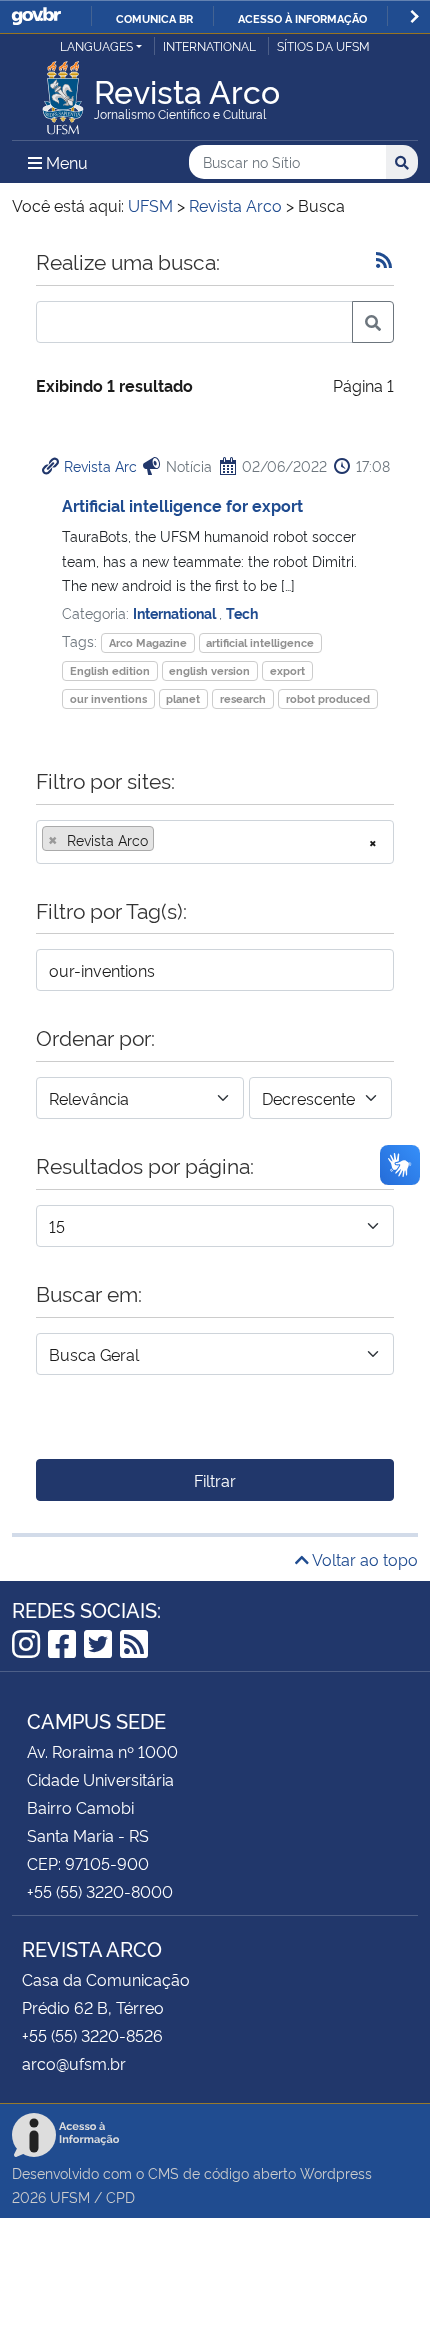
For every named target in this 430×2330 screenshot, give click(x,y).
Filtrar (215, 1480)
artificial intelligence (260, 642)
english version (209, 670)
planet (183, 698)
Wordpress (336, 2172)
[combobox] (215, 842)
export (287, 670)
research (243, 698)
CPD (120, 2196)
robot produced (328, 698)
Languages (96, 45)
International (209, 45)
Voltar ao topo (363, 1559)
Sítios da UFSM (323, 45)
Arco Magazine (148, 642)
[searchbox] (165, 840)
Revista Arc (100, 465)
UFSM (70, 2196)
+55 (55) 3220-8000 (100, 1891)
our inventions (108, 698)
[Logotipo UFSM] (63, 92)
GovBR (36, 16)
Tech (242, 612)
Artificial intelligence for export (182, 505)
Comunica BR (154, 18)
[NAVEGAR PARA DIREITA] (414, 16)
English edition (110, 670)
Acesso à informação (302, 18)
